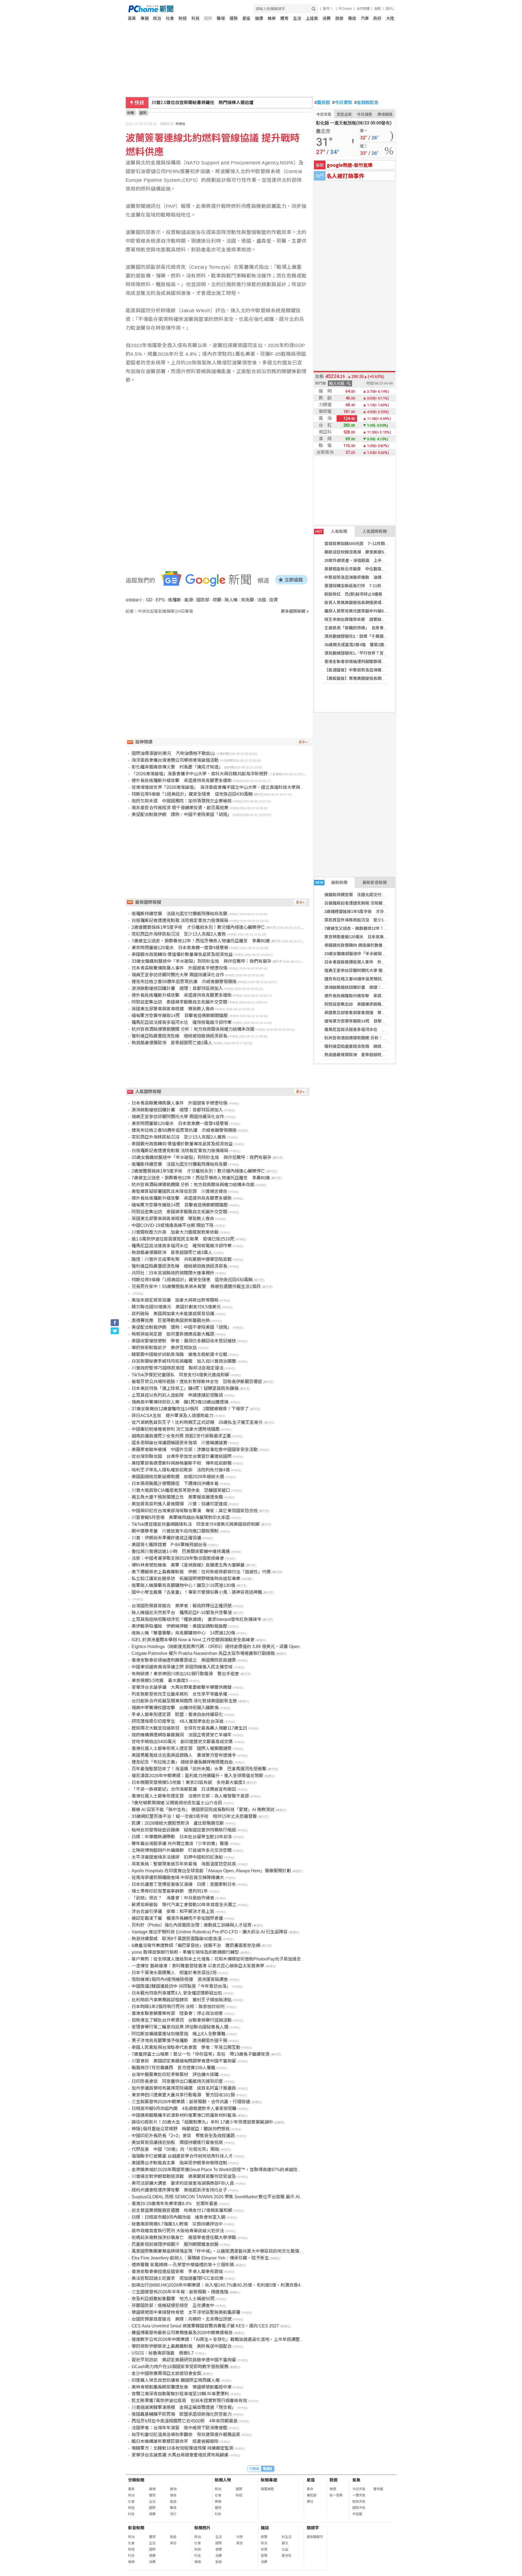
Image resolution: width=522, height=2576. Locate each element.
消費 (327, 18)
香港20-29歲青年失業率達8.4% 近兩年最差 (175, 2204)
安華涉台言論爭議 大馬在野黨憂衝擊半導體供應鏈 (182, 1687)
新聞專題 (269, 2480)
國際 (208, 18)
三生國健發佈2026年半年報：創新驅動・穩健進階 (180, 2292)
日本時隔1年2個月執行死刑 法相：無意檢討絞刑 (178, 2007)
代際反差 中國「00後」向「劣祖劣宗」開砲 (175, 2149)
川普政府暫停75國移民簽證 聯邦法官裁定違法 (178, 1368)
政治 (157, 18)
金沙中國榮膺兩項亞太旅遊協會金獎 (166, 2373)
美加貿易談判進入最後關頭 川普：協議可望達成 (179, 1504)
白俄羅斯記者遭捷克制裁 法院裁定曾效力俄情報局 (370, 903)
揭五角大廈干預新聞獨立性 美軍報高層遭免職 (177, 1497)
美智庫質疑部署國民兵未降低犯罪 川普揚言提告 (179, 1191)
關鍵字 (313, 2528)
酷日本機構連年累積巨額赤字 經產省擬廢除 (175, 2441)
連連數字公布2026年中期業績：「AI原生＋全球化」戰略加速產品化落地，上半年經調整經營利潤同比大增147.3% (240, 2339)
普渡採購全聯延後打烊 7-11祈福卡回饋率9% (366, 586)
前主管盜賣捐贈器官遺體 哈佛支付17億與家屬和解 (182, 2210)
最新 (131, 2489)
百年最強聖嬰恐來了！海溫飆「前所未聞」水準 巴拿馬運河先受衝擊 (199, 1769)
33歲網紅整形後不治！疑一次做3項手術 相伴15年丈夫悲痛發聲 (194, 1816)
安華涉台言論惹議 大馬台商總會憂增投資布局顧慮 (180, 2455)
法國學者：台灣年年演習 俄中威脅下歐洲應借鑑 (179, 2428)
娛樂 (272, 18)
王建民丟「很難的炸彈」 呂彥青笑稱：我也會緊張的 (372, 628)
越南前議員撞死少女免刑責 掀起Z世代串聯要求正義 (181, 1436)
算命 (310, 2489)
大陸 (390, 18)
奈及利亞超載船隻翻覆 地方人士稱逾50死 (173, 2299)
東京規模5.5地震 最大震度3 (160, 1681)
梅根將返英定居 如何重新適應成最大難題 (173, 1334)
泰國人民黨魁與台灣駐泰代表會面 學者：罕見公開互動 (186, 2047)
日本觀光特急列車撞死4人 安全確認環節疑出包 (177, 1993)
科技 (195, 18)
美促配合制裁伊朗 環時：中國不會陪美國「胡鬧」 (182, 815)
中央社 (181, 124)
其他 (173, 2543)
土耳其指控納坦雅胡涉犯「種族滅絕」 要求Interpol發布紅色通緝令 (196, 1619)
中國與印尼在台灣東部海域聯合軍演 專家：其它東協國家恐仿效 (195, 1511)
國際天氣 (359, 2508)
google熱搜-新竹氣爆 (350, 165)
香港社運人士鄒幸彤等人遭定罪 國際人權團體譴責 (182, 1748)
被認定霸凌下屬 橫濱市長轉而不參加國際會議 (177, 1918)
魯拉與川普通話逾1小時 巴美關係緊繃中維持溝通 (181, 1551)
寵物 (173, 2489)
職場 (221, 18)
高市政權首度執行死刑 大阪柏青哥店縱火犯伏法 (178, 2231)
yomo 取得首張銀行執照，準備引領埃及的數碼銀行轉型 (185, 1952)
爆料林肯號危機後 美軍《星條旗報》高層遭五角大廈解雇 (188, 1565)
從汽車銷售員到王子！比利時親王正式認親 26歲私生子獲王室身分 (197, 1422)
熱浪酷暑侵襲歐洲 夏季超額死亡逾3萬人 (362, 1055)
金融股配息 (366, 103)
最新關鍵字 (315, 2537)
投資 (274, 600)
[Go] (314, 9)
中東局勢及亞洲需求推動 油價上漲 (357, 577)
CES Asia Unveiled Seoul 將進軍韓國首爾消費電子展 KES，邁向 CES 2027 (205, 2326)
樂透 (333, 2489)
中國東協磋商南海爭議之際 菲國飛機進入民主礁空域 (182, 1667)
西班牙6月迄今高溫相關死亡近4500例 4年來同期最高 (185, 2421)
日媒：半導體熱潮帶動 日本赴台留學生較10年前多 (182, 1837)
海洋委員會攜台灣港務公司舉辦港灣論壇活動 (175, 760)
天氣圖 (357, 2514)
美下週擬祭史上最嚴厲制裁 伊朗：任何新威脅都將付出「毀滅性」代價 (201, 1572)
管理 (264, 2556)
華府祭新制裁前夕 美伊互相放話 (164, 1348)
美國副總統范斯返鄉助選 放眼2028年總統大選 (178, 1477)
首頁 (132, 18)
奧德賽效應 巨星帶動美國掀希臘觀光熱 (171, 1320)
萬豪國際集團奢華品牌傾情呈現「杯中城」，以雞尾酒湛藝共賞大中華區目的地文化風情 (215, 2251)
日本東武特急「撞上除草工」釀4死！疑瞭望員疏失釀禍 (185, 1388)
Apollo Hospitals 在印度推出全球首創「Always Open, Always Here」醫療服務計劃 (211, 1871)
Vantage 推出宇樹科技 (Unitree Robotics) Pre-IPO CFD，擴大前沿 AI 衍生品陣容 (210, 1932)
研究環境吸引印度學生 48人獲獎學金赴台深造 (178, 1721)
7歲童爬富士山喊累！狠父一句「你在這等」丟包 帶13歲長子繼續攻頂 (201, 2054)
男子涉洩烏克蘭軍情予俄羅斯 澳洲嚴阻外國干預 (179, 2041)
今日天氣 (324, 114)
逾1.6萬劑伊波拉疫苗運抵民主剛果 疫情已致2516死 (183, 1239)
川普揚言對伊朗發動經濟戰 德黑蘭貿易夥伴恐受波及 (184, 2176)
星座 (246, 18)
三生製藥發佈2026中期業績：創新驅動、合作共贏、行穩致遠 (191, 2102)
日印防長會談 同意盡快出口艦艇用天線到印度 (177, 2081)
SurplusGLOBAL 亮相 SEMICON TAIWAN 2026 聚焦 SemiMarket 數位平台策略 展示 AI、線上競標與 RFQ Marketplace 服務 (251, 2197)
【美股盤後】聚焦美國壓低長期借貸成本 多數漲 (369, 678)
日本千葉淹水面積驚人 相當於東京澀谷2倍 (174, 1973)
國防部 (203, 600)
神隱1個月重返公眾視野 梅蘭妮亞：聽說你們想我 (181, 2129)
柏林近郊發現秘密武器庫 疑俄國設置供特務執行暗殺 (184, 1830)
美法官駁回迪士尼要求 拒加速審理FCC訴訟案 (178, 2278)
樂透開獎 (385, 114)
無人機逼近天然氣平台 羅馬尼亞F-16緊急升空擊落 (182, 1613)
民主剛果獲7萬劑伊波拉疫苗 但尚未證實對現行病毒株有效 (189, 2401)
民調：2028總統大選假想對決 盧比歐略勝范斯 (178, 1823)
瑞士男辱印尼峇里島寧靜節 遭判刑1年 (170, 1891)
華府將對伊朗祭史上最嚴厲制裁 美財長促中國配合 (182, 2346)
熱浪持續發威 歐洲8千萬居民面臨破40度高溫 (177, 1939)
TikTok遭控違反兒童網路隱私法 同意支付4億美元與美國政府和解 (196, 1524)
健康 (259, 18)
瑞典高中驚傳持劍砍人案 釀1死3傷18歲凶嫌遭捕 (180, 1402)
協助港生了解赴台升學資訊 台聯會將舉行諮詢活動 (182, 2020)
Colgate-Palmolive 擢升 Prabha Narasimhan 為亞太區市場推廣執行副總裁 (203, 1653)
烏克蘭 (247, 600)
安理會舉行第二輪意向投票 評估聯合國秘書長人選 (180, 2027)
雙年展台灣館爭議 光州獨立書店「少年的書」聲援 (180, 1844)
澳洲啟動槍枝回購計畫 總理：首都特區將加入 (367, 987)
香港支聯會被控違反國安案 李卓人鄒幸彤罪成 (177, 2272)
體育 (284, 18)
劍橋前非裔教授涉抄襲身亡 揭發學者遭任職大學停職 (184, 2238)
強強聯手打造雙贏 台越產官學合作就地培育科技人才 (182, 2156)
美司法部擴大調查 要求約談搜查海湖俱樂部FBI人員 (183, 2183)
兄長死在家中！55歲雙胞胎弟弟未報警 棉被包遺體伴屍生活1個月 (196, 1287)
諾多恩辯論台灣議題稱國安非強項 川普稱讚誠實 (179, 1443)
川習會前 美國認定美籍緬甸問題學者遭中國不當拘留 (184, 2061)
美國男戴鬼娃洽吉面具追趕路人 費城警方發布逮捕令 (184, 1755)
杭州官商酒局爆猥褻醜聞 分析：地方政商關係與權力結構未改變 (382, 1038)
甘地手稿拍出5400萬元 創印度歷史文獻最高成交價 (182, 1742)
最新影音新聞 (375, 882)
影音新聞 (136, 2528)
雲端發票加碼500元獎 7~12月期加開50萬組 (365, 544)
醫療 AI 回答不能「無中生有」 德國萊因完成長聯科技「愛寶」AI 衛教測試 (203, 1810)
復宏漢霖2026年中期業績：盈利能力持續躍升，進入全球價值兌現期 (197, 1776)
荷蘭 (217, 600)
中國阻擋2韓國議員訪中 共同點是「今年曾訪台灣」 (181, 1986)
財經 (183, 18)
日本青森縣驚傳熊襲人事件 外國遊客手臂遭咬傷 (369, 962)
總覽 (264, 2537)
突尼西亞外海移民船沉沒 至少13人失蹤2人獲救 (368, 920)
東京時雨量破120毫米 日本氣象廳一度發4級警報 (369, 937)
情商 (173, 2495)
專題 (145, 18)
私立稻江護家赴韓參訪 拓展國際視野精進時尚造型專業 (186, 1579)
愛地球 (287, 2556)
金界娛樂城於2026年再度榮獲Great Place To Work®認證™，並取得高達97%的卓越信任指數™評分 (228, 2170)
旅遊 (339, 18)
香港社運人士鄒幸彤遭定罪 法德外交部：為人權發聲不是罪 (190, 1796)
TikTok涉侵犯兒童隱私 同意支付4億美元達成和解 (180, 1375)
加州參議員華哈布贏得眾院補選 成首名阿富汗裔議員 (184, 2088)
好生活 (287, 2537)
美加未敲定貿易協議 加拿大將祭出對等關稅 (175, 1300)
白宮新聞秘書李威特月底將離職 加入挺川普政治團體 (184, 1361)
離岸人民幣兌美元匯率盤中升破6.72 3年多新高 (366, 611)
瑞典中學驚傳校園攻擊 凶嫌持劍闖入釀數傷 (175, 1708)
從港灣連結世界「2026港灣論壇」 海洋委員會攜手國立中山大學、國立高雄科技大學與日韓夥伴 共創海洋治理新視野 (246, 787)
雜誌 (352, 18)
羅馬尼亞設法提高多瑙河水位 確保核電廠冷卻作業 (371, 1029)
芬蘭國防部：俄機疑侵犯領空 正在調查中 (173, 2305)
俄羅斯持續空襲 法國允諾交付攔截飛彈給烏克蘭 (369, 895)
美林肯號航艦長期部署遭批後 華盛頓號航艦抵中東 (182, 2387)
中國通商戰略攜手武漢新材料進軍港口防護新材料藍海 (184, 2115)
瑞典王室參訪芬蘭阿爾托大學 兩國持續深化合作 (368, 970)
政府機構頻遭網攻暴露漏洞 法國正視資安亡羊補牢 (182, 1735)
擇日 (310, 2502)
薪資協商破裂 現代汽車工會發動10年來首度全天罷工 (184, 1905)
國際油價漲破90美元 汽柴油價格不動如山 (173, 753)
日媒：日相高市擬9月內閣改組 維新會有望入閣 (178, 2217)
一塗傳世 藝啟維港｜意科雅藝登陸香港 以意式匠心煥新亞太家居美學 (198, 1966)
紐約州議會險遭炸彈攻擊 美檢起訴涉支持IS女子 (179, 2190)
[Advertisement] (219, 661)
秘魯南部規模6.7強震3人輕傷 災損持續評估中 (177, 2224)
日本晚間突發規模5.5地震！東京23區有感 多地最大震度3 (188, 1782)
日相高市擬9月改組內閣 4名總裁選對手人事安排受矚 (184, 2108)
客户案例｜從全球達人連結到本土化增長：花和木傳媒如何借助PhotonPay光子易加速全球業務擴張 (227, 1959)
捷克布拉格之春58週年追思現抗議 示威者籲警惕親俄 (373, 979)
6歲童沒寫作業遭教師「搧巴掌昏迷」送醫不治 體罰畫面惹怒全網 (196, 1945)
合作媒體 (363, 9)
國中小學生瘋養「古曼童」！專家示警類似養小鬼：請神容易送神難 (197, 1592)
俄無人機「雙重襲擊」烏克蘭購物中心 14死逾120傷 (183, 1633)
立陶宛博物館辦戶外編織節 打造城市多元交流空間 (182, 1850)
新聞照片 (203, 2528)
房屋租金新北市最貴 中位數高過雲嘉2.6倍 (364, 569)
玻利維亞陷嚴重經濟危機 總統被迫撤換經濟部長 (369, 1046)
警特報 (378, 2489)
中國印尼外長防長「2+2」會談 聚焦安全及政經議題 (183, 2136)
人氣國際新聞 (375, 531)
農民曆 (322, 103)
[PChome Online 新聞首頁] (195, 9)
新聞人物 (223, 2480)
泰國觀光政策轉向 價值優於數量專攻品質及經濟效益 (372, 945)
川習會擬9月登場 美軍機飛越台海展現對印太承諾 (181, 1517)
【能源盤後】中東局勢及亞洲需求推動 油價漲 (367, 670)
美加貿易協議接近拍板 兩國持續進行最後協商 (177, 2142)
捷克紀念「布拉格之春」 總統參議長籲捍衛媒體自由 (182, 1762)
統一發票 (336, 2495)
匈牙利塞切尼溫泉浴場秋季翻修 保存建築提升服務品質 (186, 2435)
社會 (170, 18)
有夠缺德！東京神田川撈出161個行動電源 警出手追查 (185, 1674)
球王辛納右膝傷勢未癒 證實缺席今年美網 (363, 619)
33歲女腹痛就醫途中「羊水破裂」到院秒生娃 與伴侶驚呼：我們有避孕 (201, 961)
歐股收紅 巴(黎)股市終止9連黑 (353, 594)
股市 (326, 9)
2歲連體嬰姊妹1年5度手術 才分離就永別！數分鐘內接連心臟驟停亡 (387, 912)
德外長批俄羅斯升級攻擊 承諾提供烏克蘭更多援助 (371, 996)
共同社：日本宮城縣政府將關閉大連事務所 (173, 1273)
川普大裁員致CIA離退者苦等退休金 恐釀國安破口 (181, 1490)
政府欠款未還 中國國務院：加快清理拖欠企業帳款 (182, 801)
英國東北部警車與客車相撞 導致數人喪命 (363, 1013)
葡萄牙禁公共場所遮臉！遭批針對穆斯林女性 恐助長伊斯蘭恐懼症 (197, 1382)
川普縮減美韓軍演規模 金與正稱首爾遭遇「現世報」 (184, 2407)
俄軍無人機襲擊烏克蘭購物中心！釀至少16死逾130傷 (183, 1585)
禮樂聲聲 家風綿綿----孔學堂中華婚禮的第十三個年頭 (183, 2265)
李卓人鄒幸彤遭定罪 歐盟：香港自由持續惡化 (177, 1714)
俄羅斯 (175, 600)
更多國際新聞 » (295, 611)
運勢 (234, 18)
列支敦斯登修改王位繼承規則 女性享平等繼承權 (179, 1694)
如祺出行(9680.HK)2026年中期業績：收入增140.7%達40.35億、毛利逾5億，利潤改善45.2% (221, 2285)
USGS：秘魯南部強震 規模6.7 (163, 2353)
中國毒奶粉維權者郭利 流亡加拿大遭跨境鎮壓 (176, 1429)
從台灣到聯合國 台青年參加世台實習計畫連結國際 (182, 1456)
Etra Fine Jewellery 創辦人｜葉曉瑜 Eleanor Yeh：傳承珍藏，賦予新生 (200, 2258)
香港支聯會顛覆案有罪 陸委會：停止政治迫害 (177, 2013)
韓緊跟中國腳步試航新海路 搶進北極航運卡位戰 (179, 1354)
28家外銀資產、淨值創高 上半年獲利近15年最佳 (369, 560)
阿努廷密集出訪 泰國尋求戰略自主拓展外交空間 (369, 1004)
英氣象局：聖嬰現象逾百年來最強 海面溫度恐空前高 (184, 1864)
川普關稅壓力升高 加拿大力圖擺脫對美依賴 (175, 1232)
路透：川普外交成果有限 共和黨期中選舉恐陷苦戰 (182, 1259)
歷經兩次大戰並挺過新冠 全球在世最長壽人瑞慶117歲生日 (189, 1728)
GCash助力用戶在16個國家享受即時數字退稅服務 (180, 2367)
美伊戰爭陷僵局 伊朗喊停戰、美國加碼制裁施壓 (179, 1626)
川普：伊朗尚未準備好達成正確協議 (166, 1538)
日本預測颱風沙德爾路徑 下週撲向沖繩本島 (175, 1484)
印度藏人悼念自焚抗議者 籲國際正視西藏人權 (176, 2380)
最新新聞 (332, 882)
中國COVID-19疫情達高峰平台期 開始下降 (173, 1225)
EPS (160, 600)
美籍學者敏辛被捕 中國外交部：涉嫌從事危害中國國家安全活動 (195, 1450)
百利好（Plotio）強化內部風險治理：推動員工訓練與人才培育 (192, 1925)
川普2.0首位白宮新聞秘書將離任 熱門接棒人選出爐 (203, 103)
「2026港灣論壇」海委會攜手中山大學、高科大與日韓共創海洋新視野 (200, 774)
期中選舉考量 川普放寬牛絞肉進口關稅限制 (175, 1531)
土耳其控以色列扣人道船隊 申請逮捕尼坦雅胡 (177, 1395)
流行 (173, 2514)
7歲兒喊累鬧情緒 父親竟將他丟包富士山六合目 (177, 1803)
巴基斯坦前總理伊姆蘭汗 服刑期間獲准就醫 (175, 2244)
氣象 (356, 2480)
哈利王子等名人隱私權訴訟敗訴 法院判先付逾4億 (181, 1470)
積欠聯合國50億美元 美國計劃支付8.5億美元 (176, 1307)
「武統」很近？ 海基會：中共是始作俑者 (173, 1898)
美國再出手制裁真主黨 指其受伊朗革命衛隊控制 (179, 2163)
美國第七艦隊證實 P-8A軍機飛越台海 (169, 1545)
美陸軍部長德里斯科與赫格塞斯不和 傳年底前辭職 (182, 1463)
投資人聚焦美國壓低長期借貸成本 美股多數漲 (367, 603)
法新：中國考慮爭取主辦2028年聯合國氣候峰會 (178, 1558)
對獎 (334, 2480)
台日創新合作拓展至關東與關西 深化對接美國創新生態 (184, 1701)
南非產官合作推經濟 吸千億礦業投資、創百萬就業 (180, 808)
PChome (345, 9)
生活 (297, 18)
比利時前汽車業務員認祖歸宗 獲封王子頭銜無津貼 (182, 2000)
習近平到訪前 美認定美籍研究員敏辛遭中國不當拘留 (184, 2360)
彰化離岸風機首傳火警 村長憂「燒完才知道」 (177, 767)
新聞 (130, 113)
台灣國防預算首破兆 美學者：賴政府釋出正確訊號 (182, 1606)
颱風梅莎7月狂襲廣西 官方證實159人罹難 (173, 2068)
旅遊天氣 (359, 2502)
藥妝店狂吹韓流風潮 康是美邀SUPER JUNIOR (368, 552)
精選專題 (267, 2489)
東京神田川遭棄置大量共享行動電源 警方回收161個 (183, 2095)
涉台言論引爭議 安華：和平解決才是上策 (173, 1911)
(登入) (390, 9)
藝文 (285, 2543)
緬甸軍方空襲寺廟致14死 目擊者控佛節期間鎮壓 (369, 1021)
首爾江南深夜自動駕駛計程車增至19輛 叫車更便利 (180, 2394)
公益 (285, 2549)
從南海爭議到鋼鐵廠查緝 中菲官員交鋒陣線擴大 (178, 1878)
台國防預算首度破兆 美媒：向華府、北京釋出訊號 (182, 2319)
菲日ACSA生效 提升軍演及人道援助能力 (173, 1416)
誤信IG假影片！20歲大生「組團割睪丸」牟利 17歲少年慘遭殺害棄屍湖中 (202, 2122)
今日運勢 (342, 103)
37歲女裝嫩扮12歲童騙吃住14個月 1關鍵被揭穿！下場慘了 (190, 1409)
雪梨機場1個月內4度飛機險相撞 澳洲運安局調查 (180, 1979)
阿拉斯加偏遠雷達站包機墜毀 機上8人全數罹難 (178, 2034)
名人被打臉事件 (345, 176)
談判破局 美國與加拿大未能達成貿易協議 (173, 1314)
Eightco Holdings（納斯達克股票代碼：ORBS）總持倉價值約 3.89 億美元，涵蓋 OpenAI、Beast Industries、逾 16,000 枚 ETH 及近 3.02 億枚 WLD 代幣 (279, 1647)
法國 (262, 600)
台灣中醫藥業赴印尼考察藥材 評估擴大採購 (175, 2075)
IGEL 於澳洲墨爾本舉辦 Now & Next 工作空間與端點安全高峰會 (193, 1640)
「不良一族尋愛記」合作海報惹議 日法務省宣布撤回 (184, 1789)
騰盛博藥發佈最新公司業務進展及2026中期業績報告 (182, 2333)
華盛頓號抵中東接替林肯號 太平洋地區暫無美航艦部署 (186, 2312)
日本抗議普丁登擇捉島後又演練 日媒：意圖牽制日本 (184, 1884)
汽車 (365, 18)
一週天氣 (359, 2495)
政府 (377, 18)
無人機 (231, 600)
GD (149, 600)
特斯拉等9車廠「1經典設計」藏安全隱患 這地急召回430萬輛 (192, 794)
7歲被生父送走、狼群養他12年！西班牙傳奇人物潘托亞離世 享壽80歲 (201, 941)
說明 (377, 9)
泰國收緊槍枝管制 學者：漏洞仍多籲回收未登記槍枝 (184, 1341)
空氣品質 (344, 114)
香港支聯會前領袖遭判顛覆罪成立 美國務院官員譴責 (373, 662)
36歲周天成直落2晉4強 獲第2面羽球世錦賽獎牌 (369, 645)
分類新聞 (136, 2480)
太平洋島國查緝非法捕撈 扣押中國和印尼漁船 (177, 1857)
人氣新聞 (331, 531)
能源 (189, 600)
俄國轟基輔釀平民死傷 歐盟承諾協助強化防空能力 (182, 2414)
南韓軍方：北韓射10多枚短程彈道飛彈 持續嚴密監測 (182, 2448)
